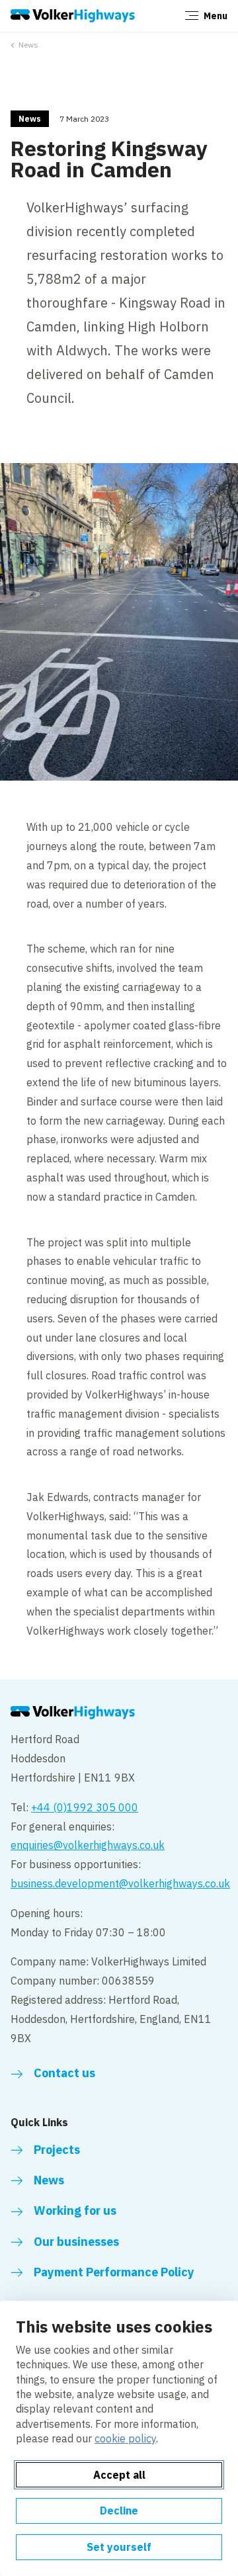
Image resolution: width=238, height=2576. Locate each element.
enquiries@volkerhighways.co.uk (88, 1845)
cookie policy (125, 2438)
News (28, 45)
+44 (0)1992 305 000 (85, 1807)
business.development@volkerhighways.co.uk (120, 1883)
